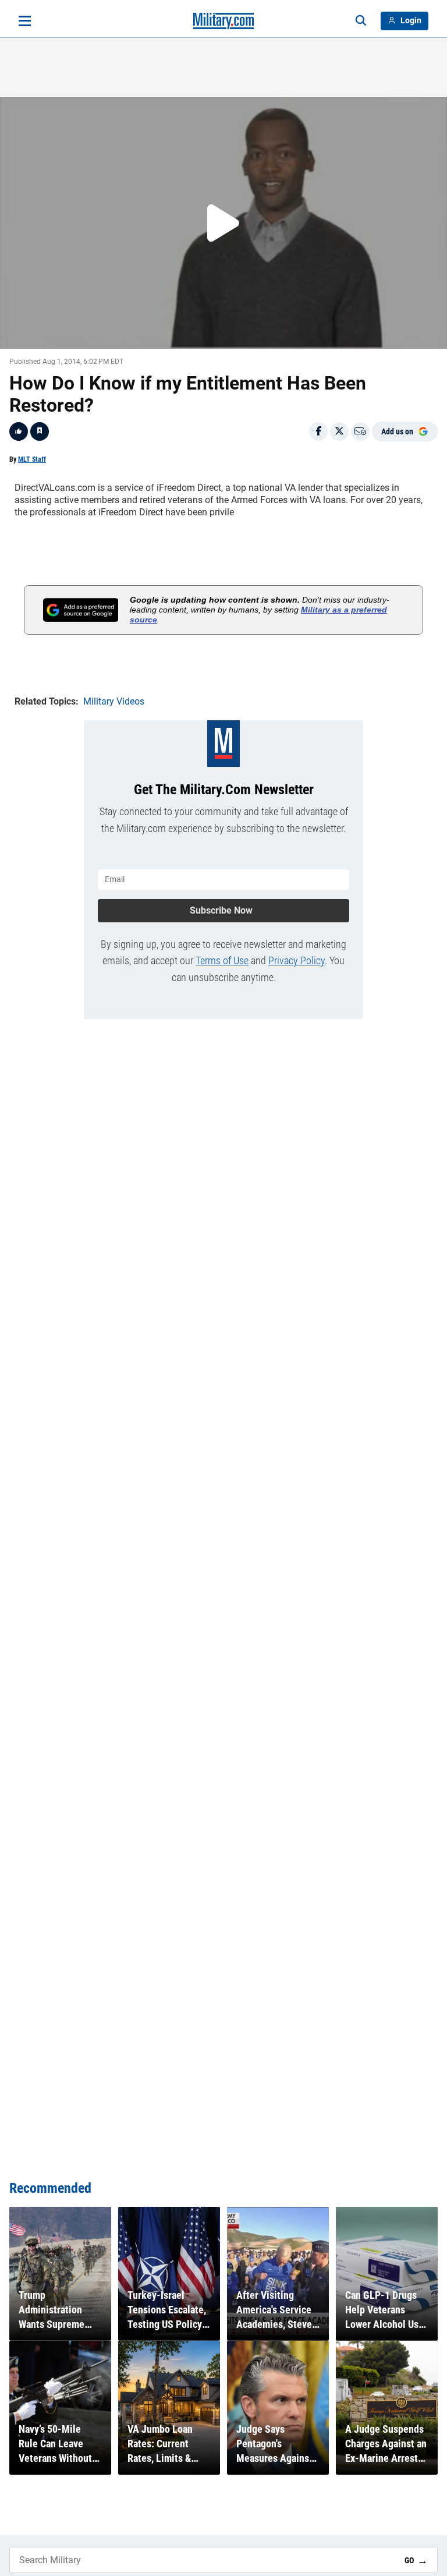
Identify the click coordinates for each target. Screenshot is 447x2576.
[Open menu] (25, 21)
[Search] (361, 21)
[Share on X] (339, 431)
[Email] (360, 431)
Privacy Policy (297, 960)
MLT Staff (32, 459)
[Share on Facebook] (318, 431)
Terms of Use (222, 960)
